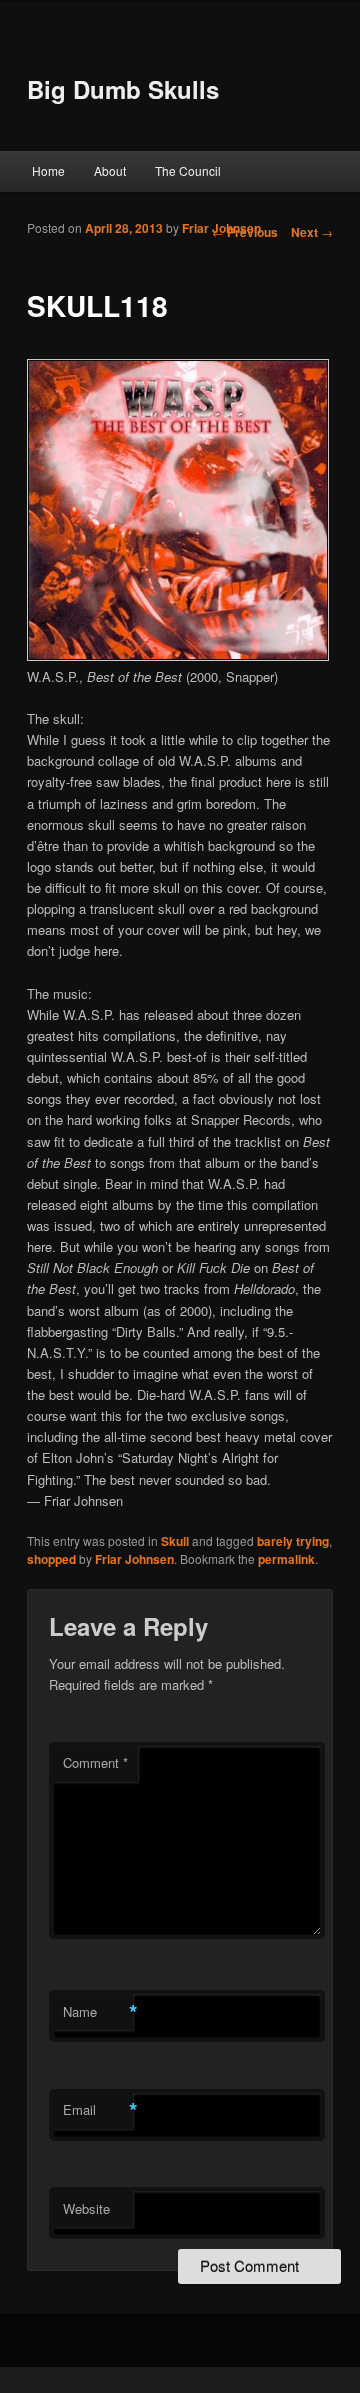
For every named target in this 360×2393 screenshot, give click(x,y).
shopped (51, 1559)
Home (48, 170)
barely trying (293, 1541)
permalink (286, 1559)
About (110, 170)
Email (98, 2110)
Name (98, 2012)
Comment (95, 1762)
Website (86, 2208)
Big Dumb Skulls (123, 89)
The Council (188, 170)
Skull (175, 1541)
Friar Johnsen (221, 228)
